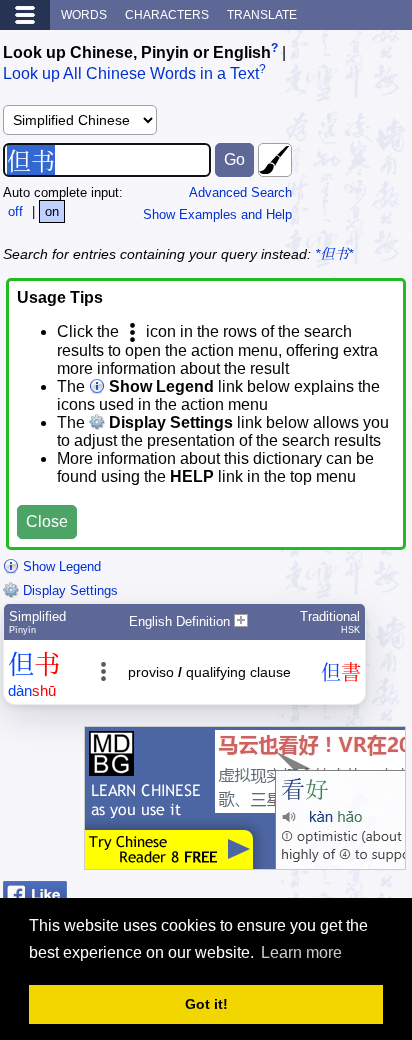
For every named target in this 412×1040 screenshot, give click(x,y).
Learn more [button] (301, 952)
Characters (167, 15)
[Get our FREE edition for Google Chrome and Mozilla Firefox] (245, 859)
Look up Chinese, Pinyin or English (137, 52)
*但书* (334, 254)
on (52, 211)
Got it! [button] (206, 1004)
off (15, 211)
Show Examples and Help (217, 214)
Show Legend (60, 566)
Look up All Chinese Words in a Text (131, 74)
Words (84, 15)
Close (47, 521)
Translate (262, 15)
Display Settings (68, 590)
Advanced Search (240, 192)
